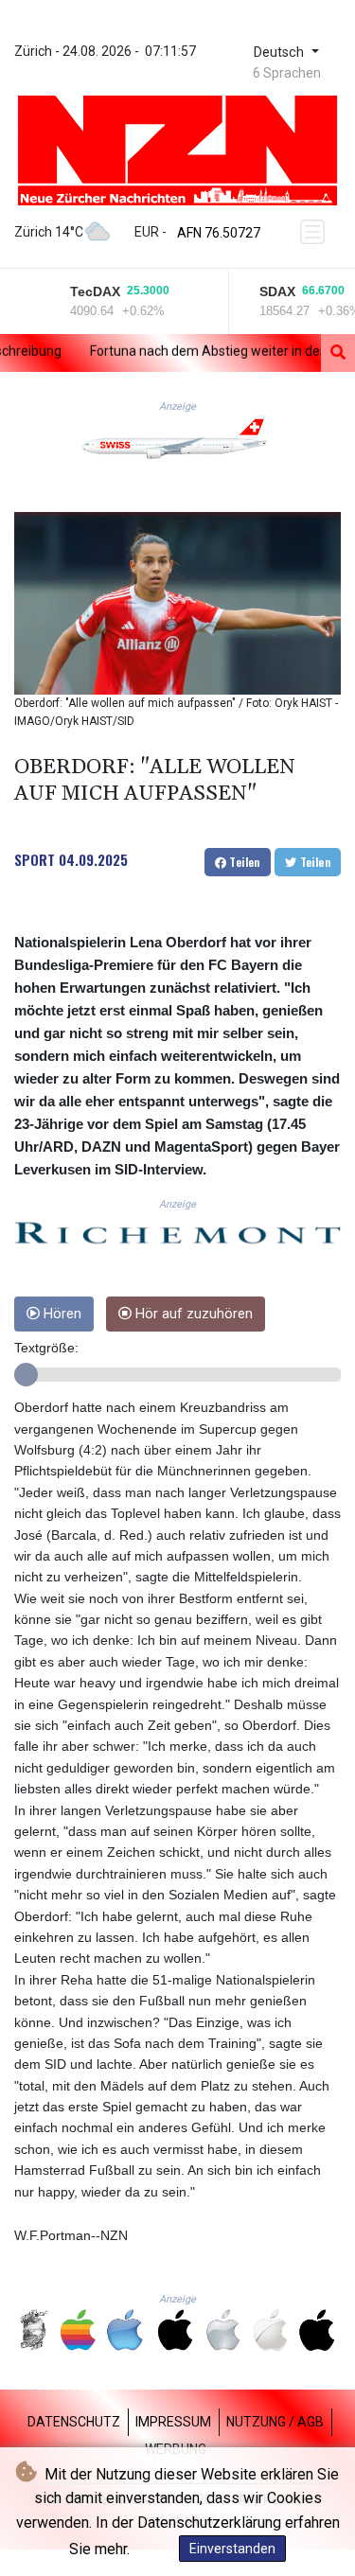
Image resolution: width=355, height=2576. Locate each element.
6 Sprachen (287, 73)
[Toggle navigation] (314, 232)
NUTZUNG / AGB (275, 2422)
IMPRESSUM (173, 2422)
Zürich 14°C (49, 232)
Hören (61, 1314)
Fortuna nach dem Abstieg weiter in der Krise (184, 351)
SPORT (35, 859)
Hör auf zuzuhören (192, 1314)
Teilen (243, 862)
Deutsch (281, 53)
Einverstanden (232, 2549)
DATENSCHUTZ (74, 2422)
